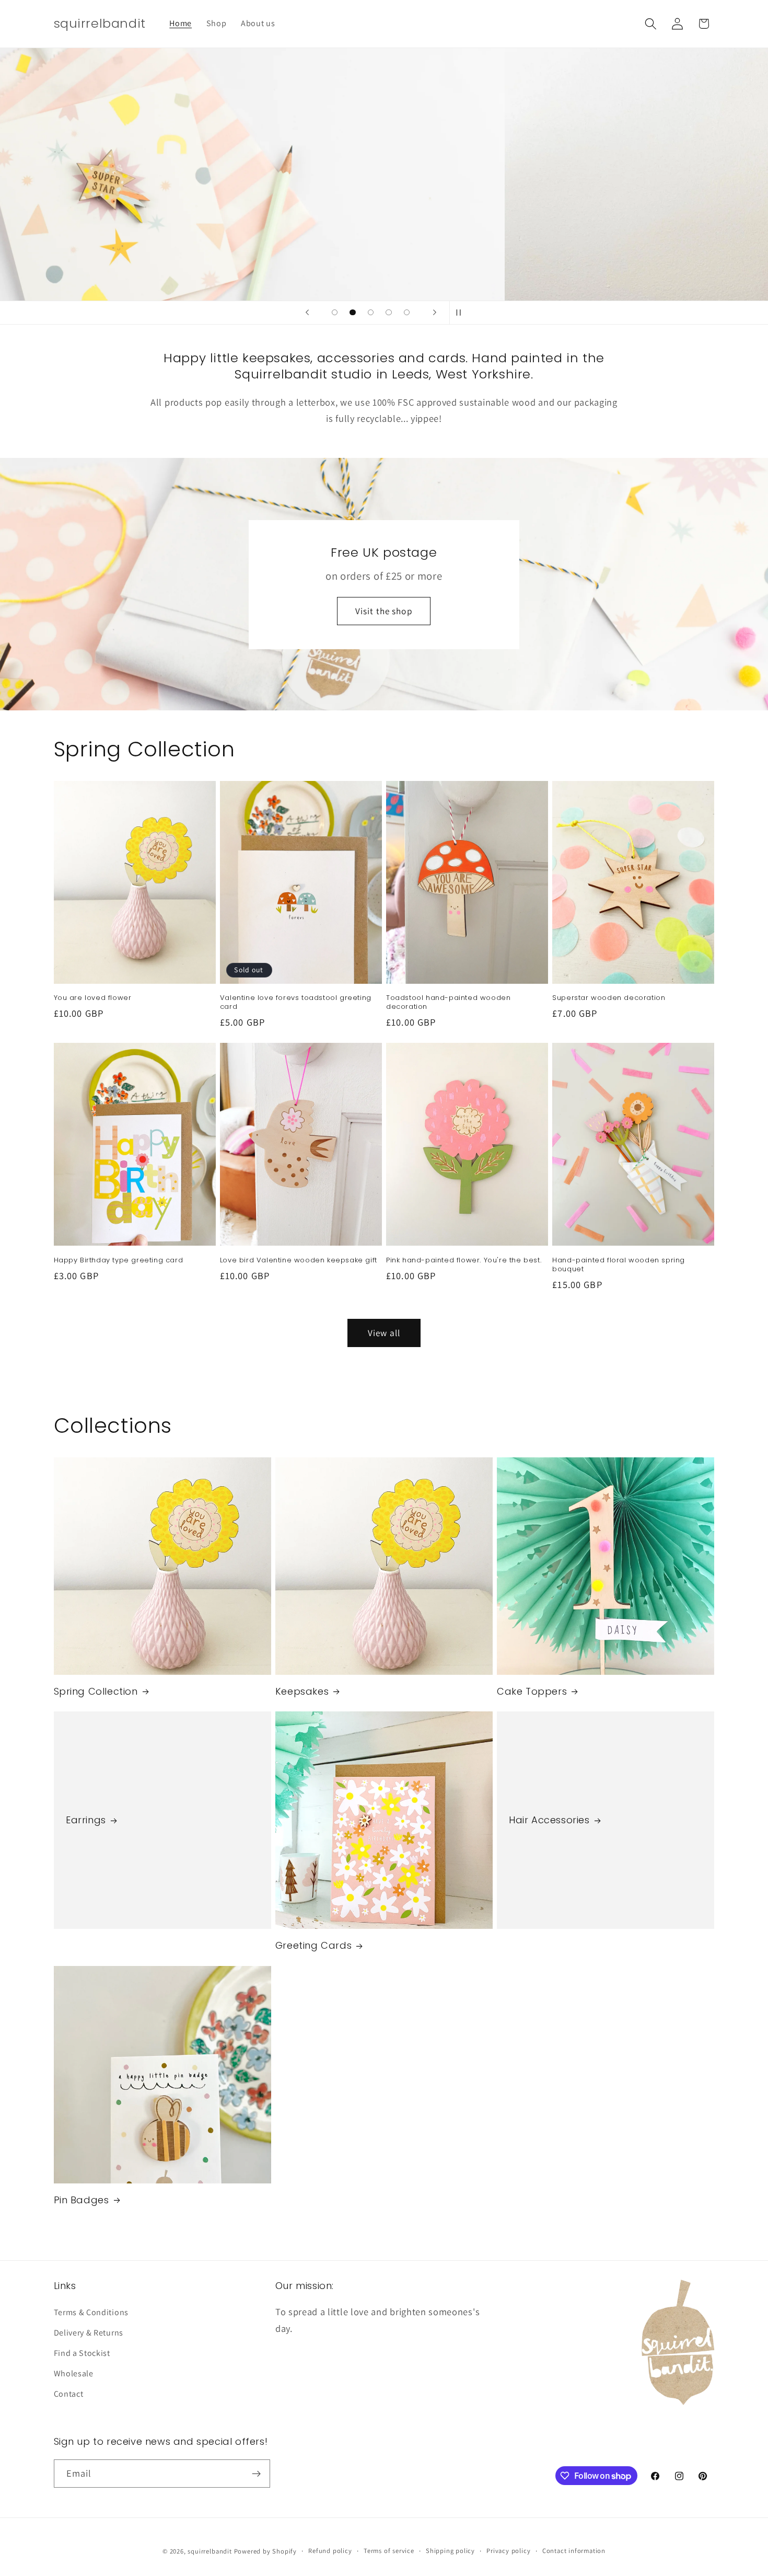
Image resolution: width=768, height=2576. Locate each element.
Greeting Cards (313, 1945)
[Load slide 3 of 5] (371, 312)
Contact (69, 2394)
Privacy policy (508, 2551)
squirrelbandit (210, 2551)
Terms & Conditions (91, 2312)
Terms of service (389, 2551)
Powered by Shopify (266, 2551)
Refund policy (330, 2551)
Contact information (574, 2551)
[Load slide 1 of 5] (335, 312)
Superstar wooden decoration (609, 998)
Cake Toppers (532, 1691)
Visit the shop (384, 610)
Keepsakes (302, 1691)
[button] (651, 24)
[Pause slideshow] (461, 313)
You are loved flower (93, 998)
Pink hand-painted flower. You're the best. (464, 1261)
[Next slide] (435, 313)
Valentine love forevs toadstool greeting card (296, 1003)
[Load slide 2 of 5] (353, 312)
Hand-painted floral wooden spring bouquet (619, 1265)
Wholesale (74, 2373)
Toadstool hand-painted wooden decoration (448, 1003)
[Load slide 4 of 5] (389, 312)
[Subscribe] (256, 2474)
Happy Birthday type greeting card (119, 1261)
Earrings (86, 1820)
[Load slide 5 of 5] (407, 312)
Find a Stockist (82, 2353)
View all (384, 1333)
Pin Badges (82, 2200)
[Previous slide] (307, 313)
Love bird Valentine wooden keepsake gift (299, 1261)
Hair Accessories (549, 1820)
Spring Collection (96, 1691)
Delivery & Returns (89, 2333)
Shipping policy (450, 2551)
